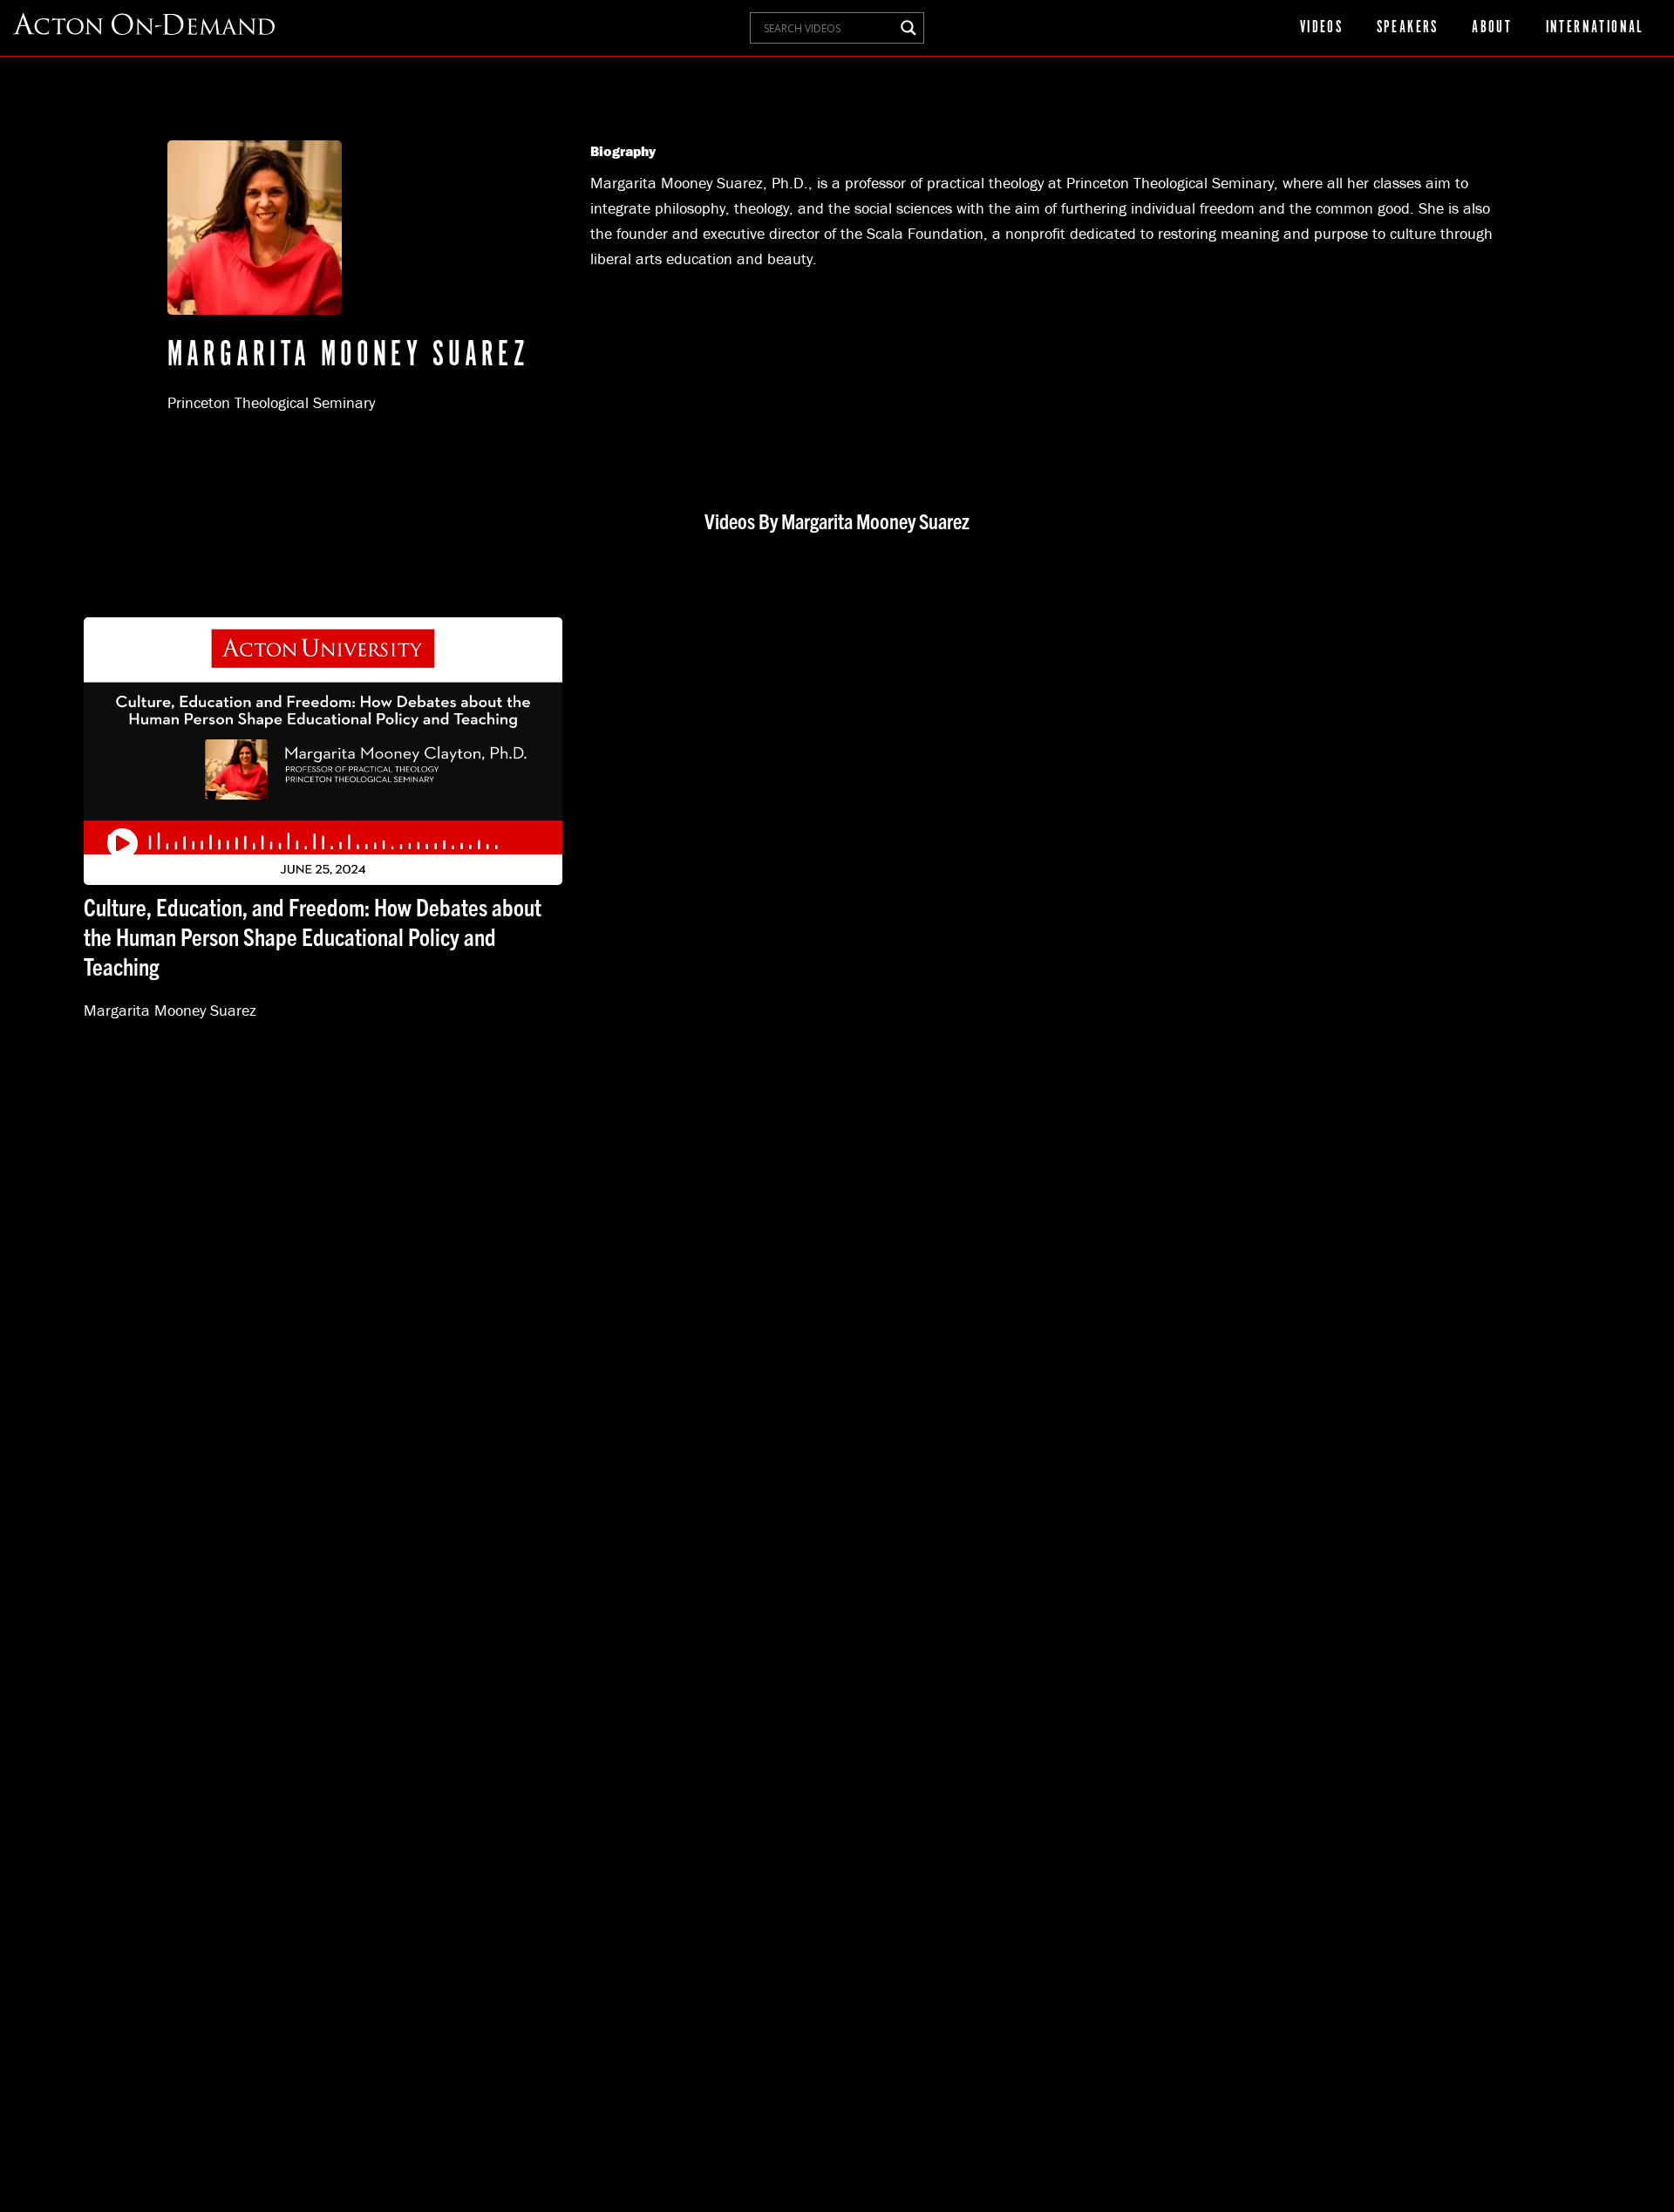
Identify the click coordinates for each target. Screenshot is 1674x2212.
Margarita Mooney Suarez (170, 1010)
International (1595, 28)
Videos (1321, 28)
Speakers (1408, 28)
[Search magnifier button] (908, 28)
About (1492, 28)
